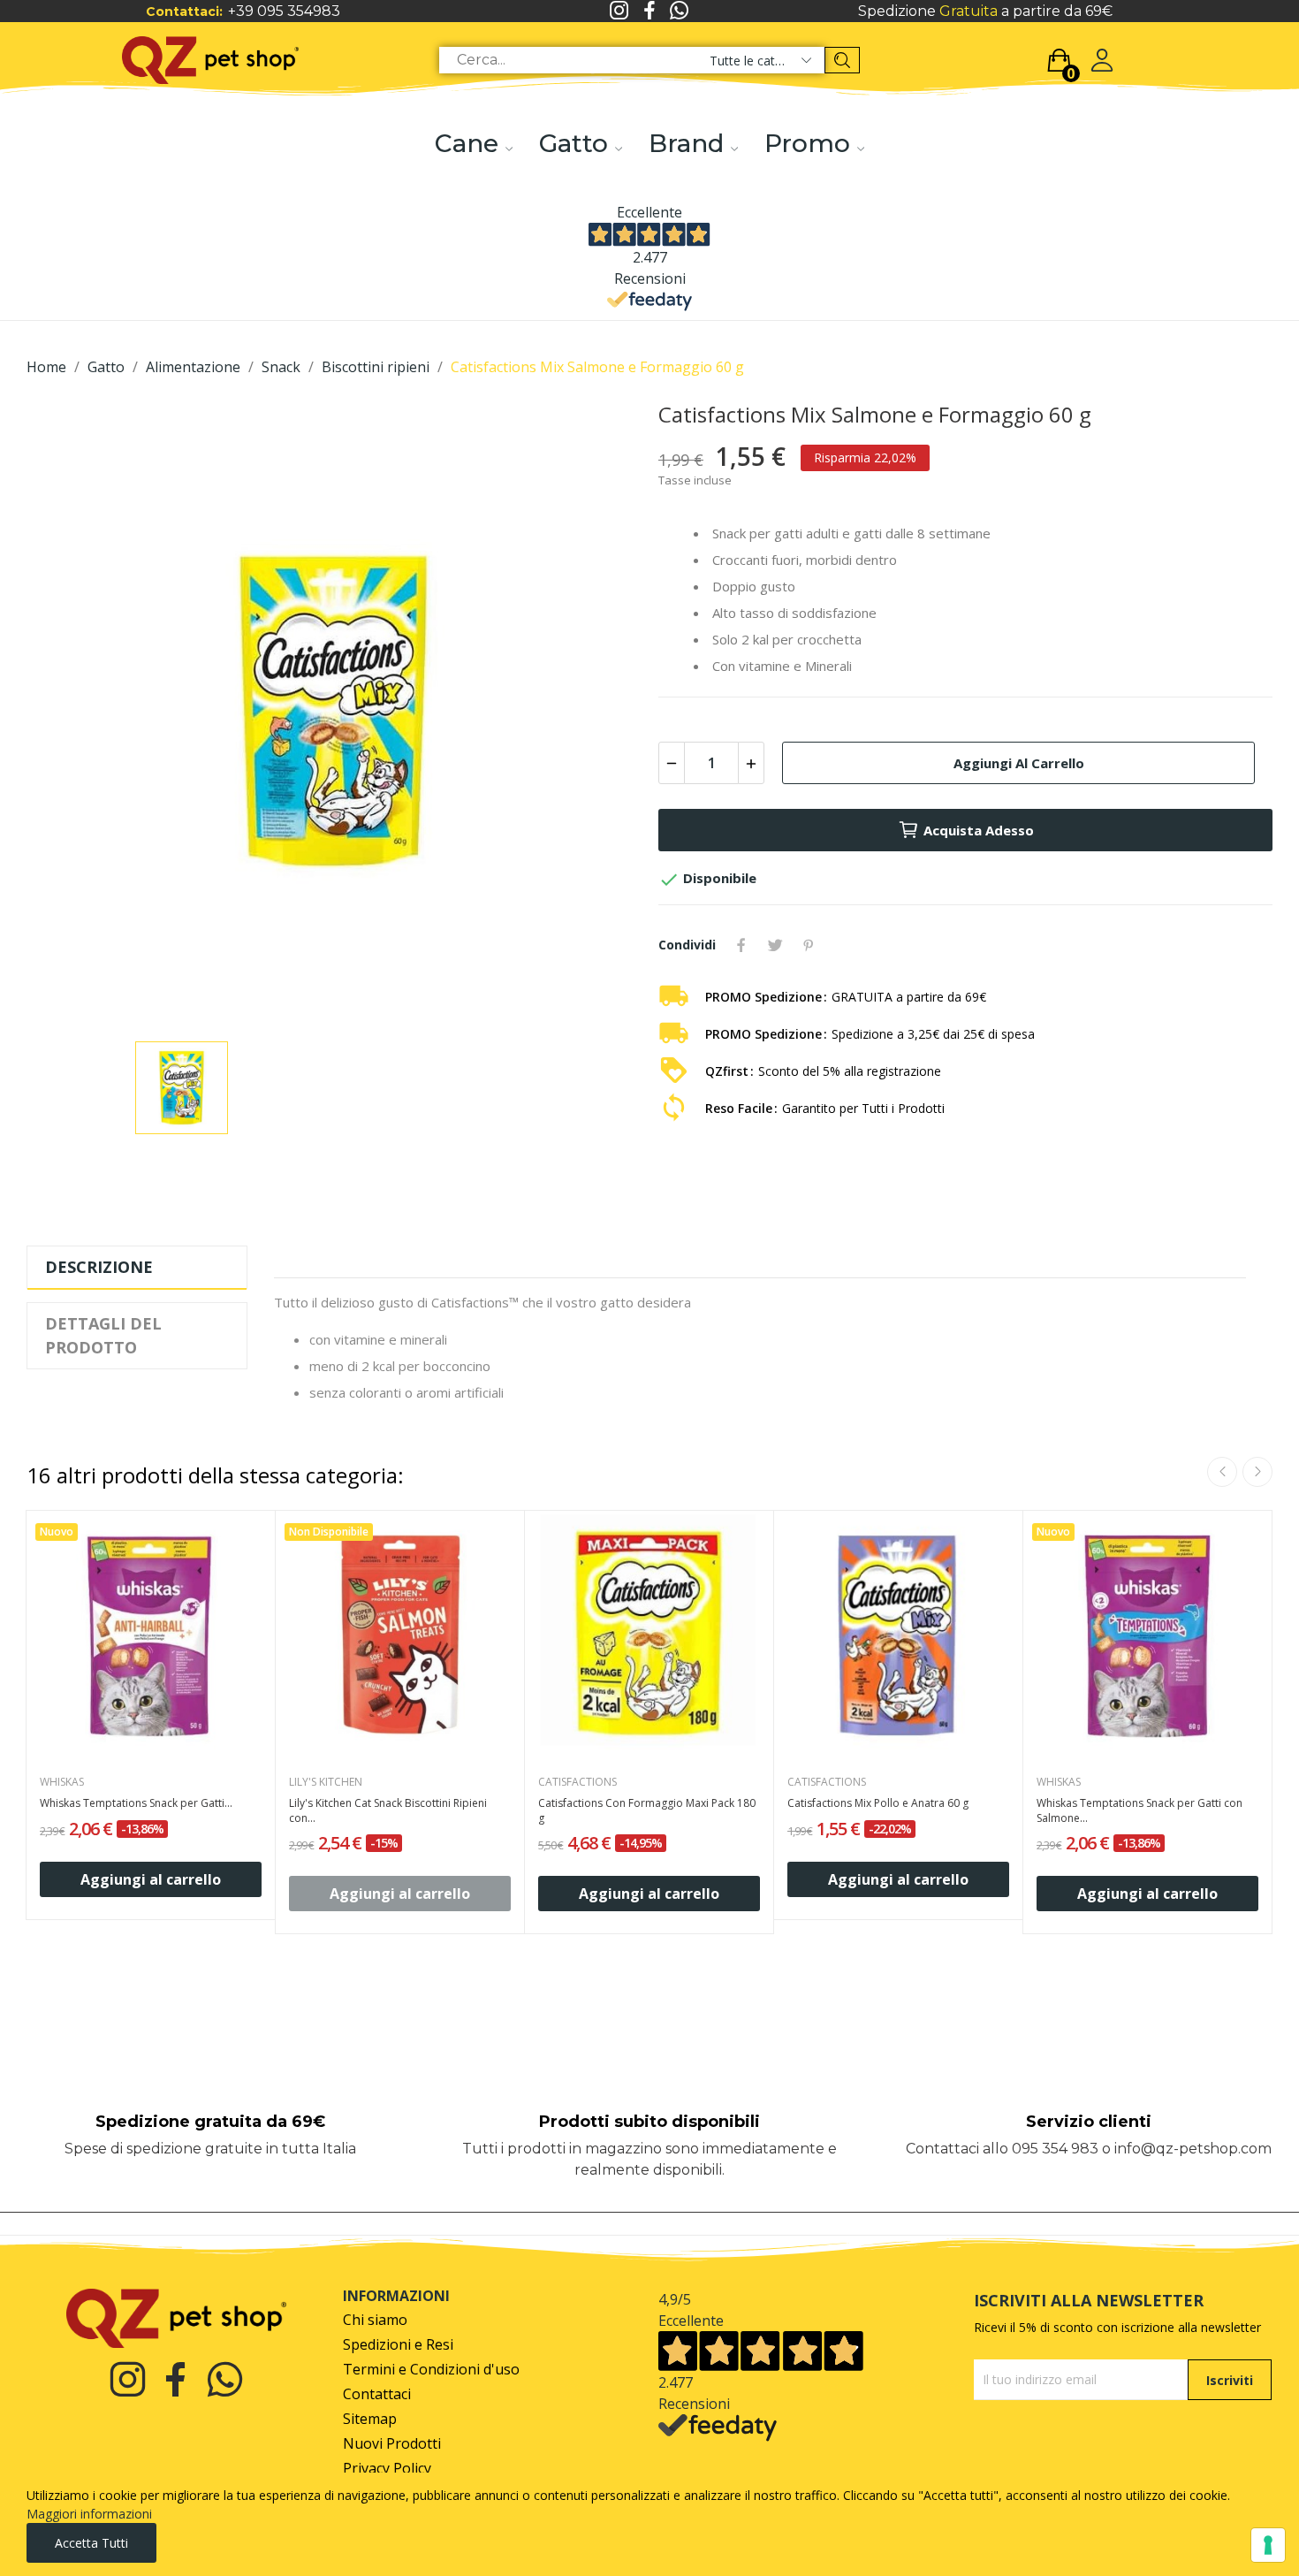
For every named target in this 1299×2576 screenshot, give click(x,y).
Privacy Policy (387, 2469)
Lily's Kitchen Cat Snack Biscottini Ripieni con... (388, 1811)
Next (1257, 1472)
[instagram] (619, 11)
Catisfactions (577, 1782)
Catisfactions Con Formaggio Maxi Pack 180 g (647, 1811)
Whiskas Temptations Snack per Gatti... (136, 1803)
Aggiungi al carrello (1019, 763)
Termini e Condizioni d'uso (431, 2370)
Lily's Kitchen (326, 1782)
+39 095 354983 (284, 11)
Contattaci (377, 2394)
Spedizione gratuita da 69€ (210, 2122)
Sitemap (370, 2419)
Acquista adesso (979, 830)
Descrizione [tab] (99, 1267)
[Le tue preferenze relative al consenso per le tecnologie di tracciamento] (1268, 2545)
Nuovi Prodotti (392, 2444)
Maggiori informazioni (89, 2514)
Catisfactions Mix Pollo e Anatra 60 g (878, 1803)
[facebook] (649, 11)
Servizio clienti (1089, 2122)
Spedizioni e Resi (398, 2345)
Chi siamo (375, 2320)
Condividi (741, 945)
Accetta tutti (91, 2543)
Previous (1222, 1472)
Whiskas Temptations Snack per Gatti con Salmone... (1139, 1811)
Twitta (775, 945)
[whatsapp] (680, 11)
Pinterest (809, 945)
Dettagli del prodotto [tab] (103, 1335)
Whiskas (62, 1782)
